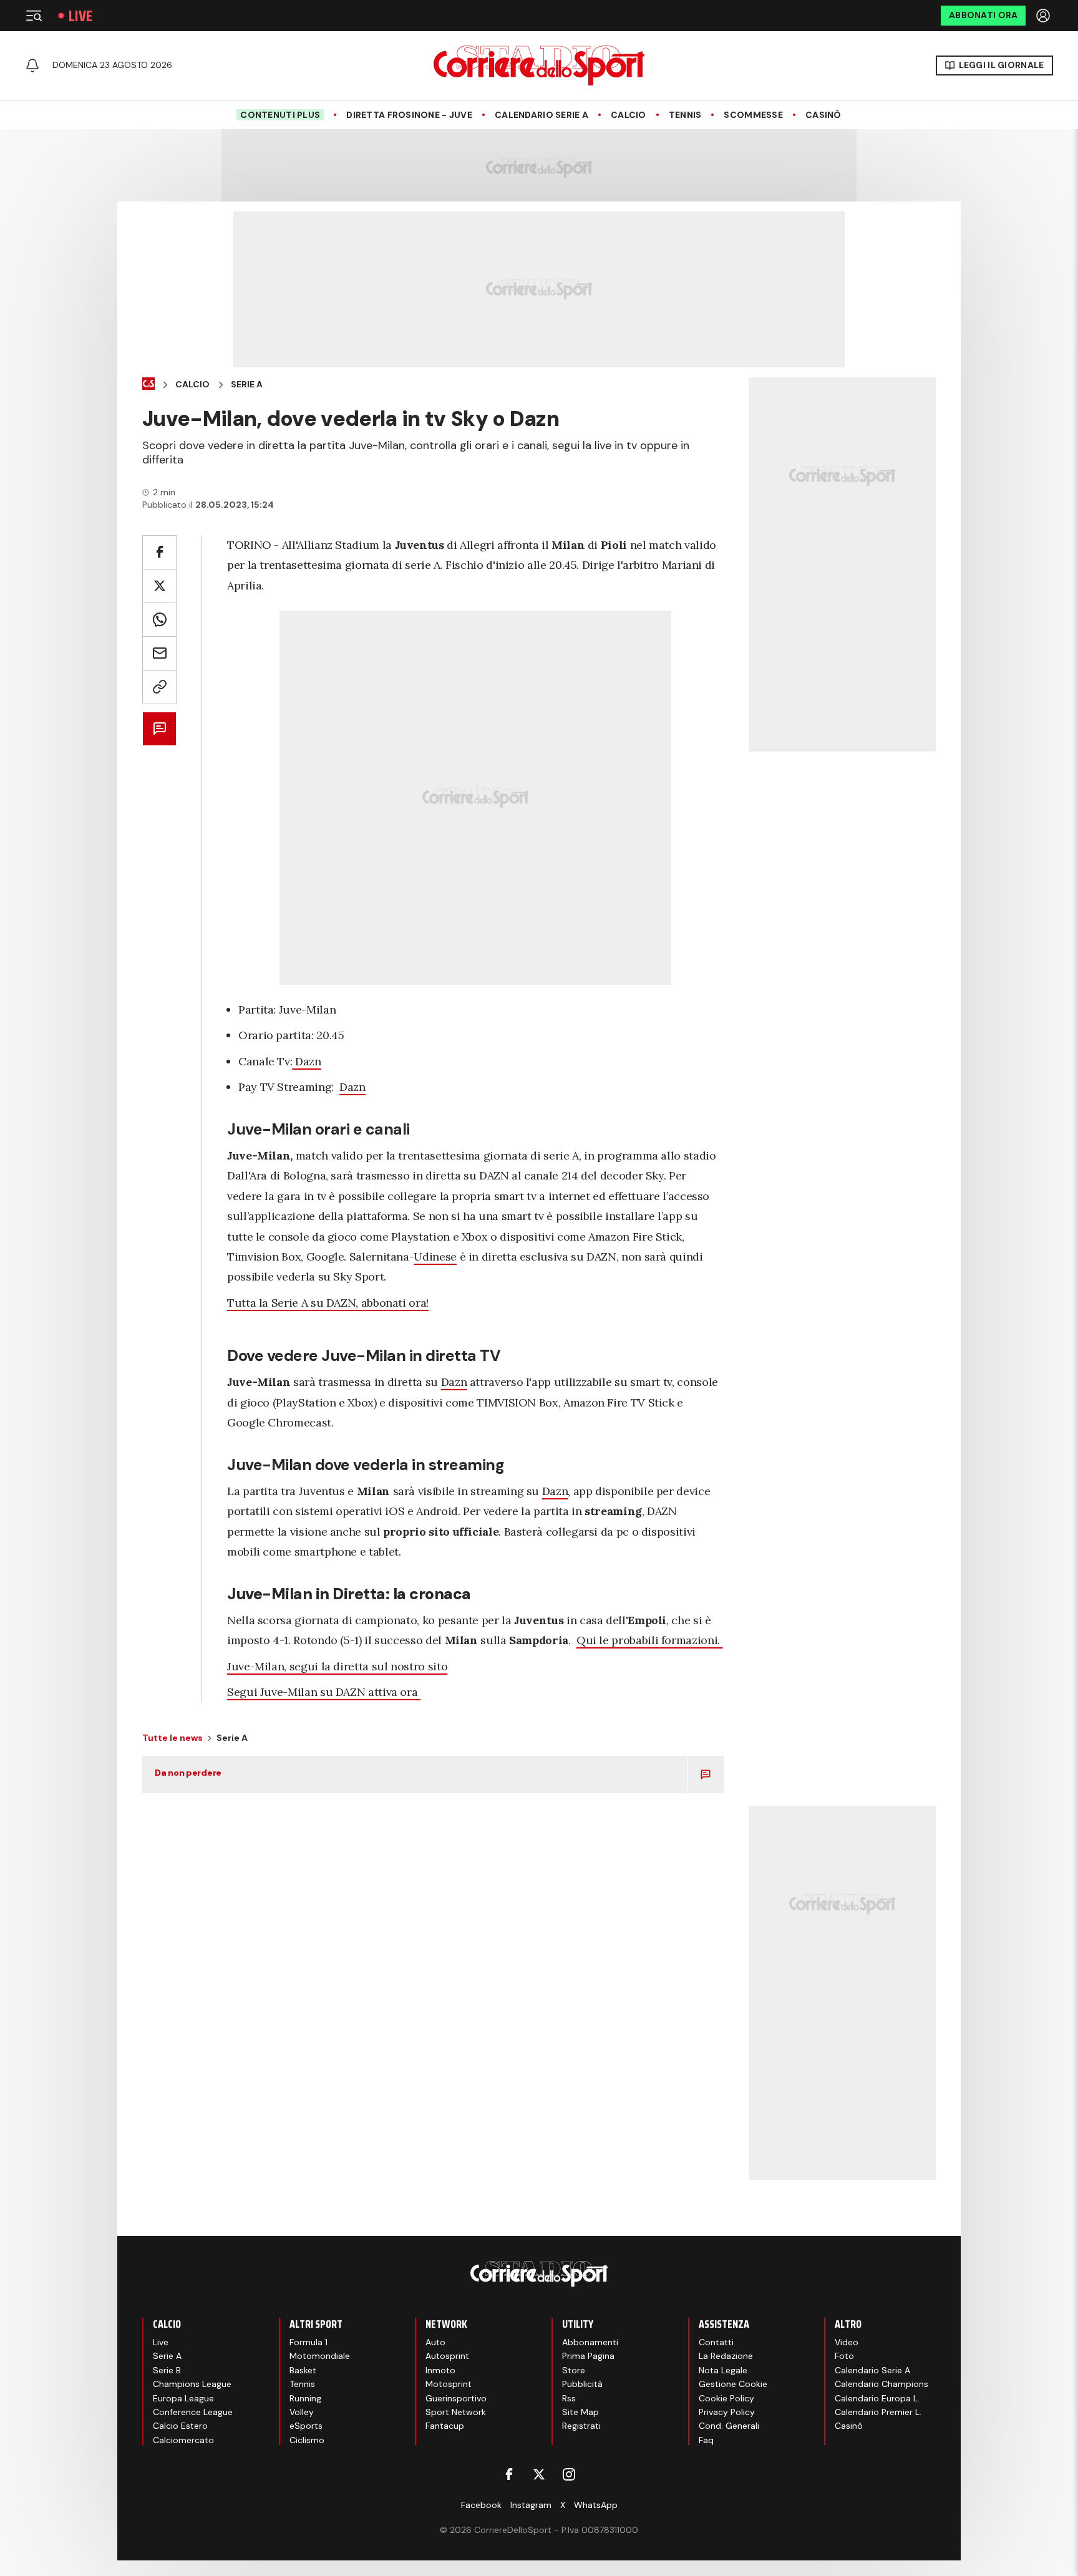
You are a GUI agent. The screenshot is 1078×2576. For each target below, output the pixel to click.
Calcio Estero (180, 2426)
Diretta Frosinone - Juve (409, 115)
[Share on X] (159, 586)
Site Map (580, 2412)
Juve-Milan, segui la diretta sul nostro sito (337, 1666)
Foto (844, 2356)
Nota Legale (723, 2370)
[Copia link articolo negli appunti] (159, 687)
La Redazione (726, 2356)
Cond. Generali (729, 2426)
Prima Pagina (588, 2356)
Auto (435, 2342)
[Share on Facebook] (159, 552)
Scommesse (753, 115)
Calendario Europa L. (877, 2398)
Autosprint (447, 2356)
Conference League (193, 2412)
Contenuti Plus (280, 115)
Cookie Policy (726, 2398)
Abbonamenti (590, 2342)
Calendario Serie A (541, 115)
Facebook (481, 2505)
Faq (706, 2440)
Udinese (435, 1257)
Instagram (531, 2505)
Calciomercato (183, 2440)
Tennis (685, 115)
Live (80, 16)
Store (574, 2370)
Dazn (306, 1061)
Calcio (629, 115)
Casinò (823, 115)
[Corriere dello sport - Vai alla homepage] (539, 65)
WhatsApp (596, 2505)
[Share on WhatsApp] (159, 620)
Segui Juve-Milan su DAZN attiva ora (324, 1692)
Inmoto (440, 2370)
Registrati (581, 2426)
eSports (306, 2426)
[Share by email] (159, 653)
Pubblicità (582, 2384)
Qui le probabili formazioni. (650, 1640)
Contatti (716, 2342)
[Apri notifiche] (32, 65)
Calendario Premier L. (878, 2412)
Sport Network (456, 2412)
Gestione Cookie (733, 2384)
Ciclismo (307, 2440)
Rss (569, 2398)
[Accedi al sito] (1044, 16)
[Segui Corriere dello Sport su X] (539, 2474)
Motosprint (449, 2384)
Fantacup (445, 2426)
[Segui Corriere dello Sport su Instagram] (569, 2474)
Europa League (183, 2398)
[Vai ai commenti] (159, 729)
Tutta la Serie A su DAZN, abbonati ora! (328, 1303)
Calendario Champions (881, 2384)
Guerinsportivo (456, 2398)
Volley (302, 2412)
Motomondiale (320, 2356)
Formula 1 (308, 2342)
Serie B (167, 2370)
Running (305, 2398)
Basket (303, 2370)
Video (847, 2342)
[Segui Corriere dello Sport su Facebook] (509, 2474)
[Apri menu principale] (34, 16)
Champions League (192, 2384)
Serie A (247, 385)
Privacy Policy (727, 2412)
